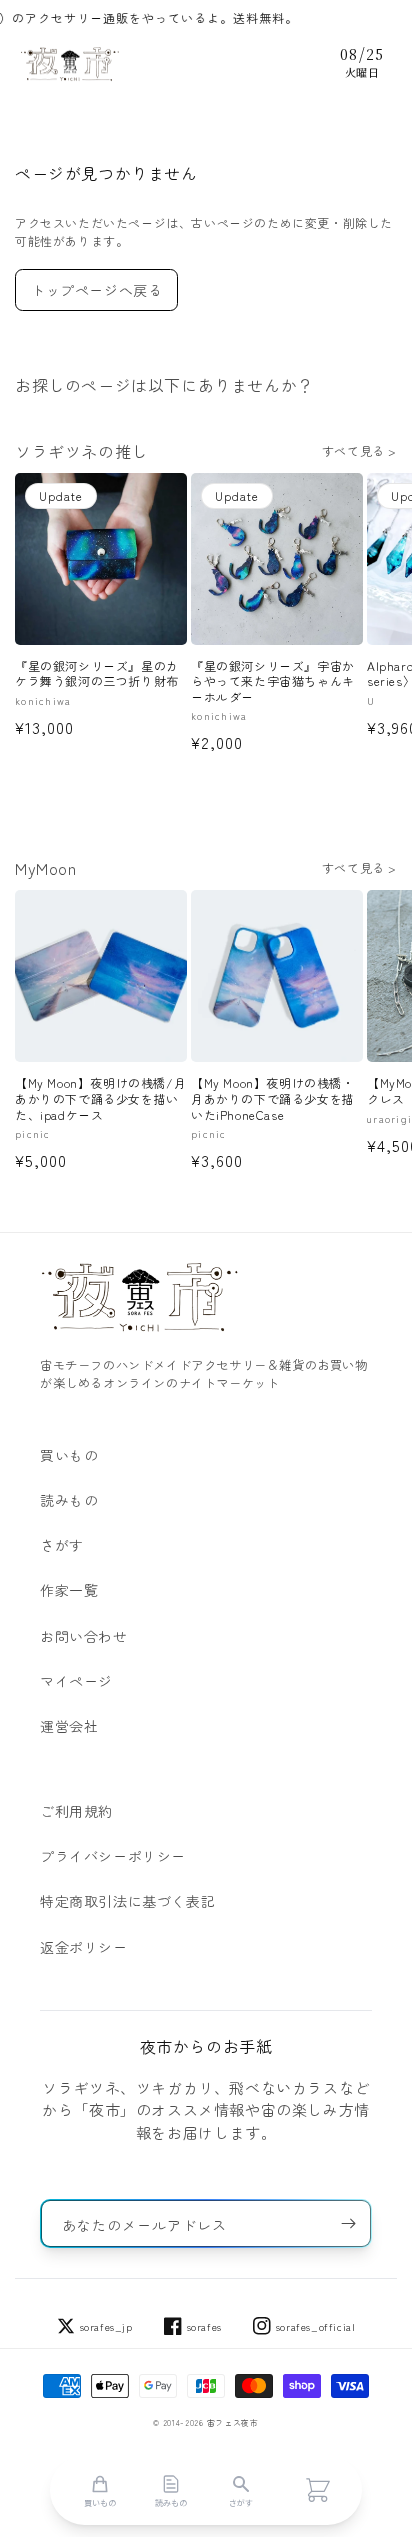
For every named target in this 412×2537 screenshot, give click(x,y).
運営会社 (69, 1726)
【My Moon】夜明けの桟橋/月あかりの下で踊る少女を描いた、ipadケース (100, 1098)
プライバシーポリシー (113, 1856)
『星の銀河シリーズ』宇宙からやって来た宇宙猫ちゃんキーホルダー (273, 681)
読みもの (69, 1500)
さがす (62, 1545)
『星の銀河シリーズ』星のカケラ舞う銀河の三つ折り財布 (97, 673)
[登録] (348, 2223)
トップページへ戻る (96, 290)
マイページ (76, 1681)
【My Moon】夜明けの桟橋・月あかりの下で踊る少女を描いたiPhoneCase (273, 1098)
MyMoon (46, 868)
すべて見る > (359, 450)
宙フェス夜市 (233, 2422)
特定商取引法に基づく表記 (127, 1901)
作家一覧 (69, 1590)
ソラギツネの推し (81, 451)
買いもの (69, 1455)
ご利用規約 (76, 1811)
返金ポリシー (84, 1947)
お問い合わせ (84, 1636)
